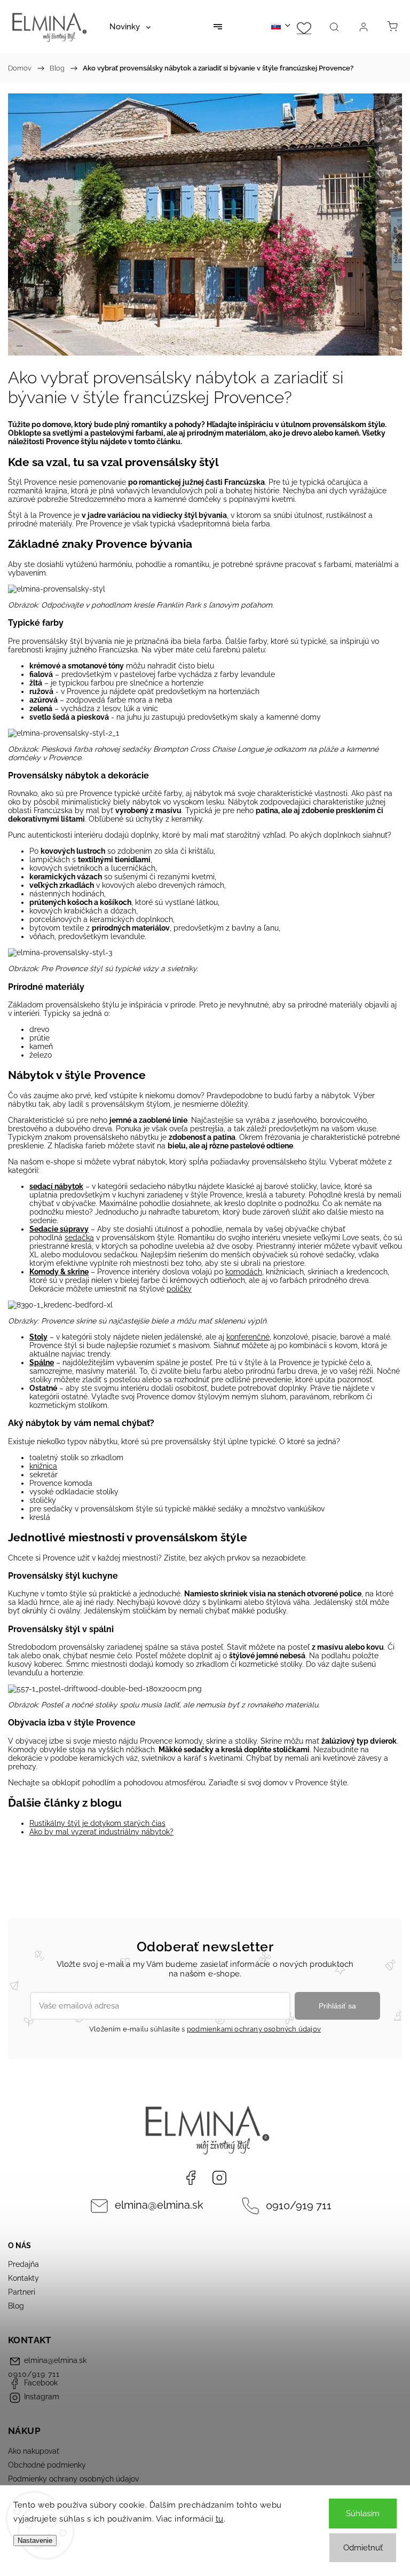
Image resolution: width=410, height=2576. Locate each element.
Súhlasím (363, 2514)
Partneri (22, 2292)
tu (220, 2519)
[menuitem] (130, 27)
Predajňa (23, 2264)
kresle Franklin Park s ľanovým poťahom (203, 605)
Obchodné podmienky (47, 2465)
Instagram (219, 2178)
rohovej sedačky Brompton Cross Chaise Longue (179, 749)
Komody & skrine (59, 1272)
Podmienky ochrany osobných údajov (73, 2479)
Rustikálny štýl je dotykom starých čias (97, 1823)
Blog (16, 2306)
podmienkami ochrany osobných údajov (254, 2029)
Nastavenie (35, 2540)
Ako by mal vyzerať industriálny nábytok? (101, 1832)
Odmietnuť (363, 2548)
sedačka (79, 1238)
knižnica (43, 1466)
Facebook (191, 2178)
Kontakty (23, 2278)
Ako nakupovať (34, 2451)
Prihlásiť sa (337, 2006)
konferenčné (248, 1337)
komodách (244, 1272)
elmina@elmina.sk (159, 2205)
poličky (179, 1289)
